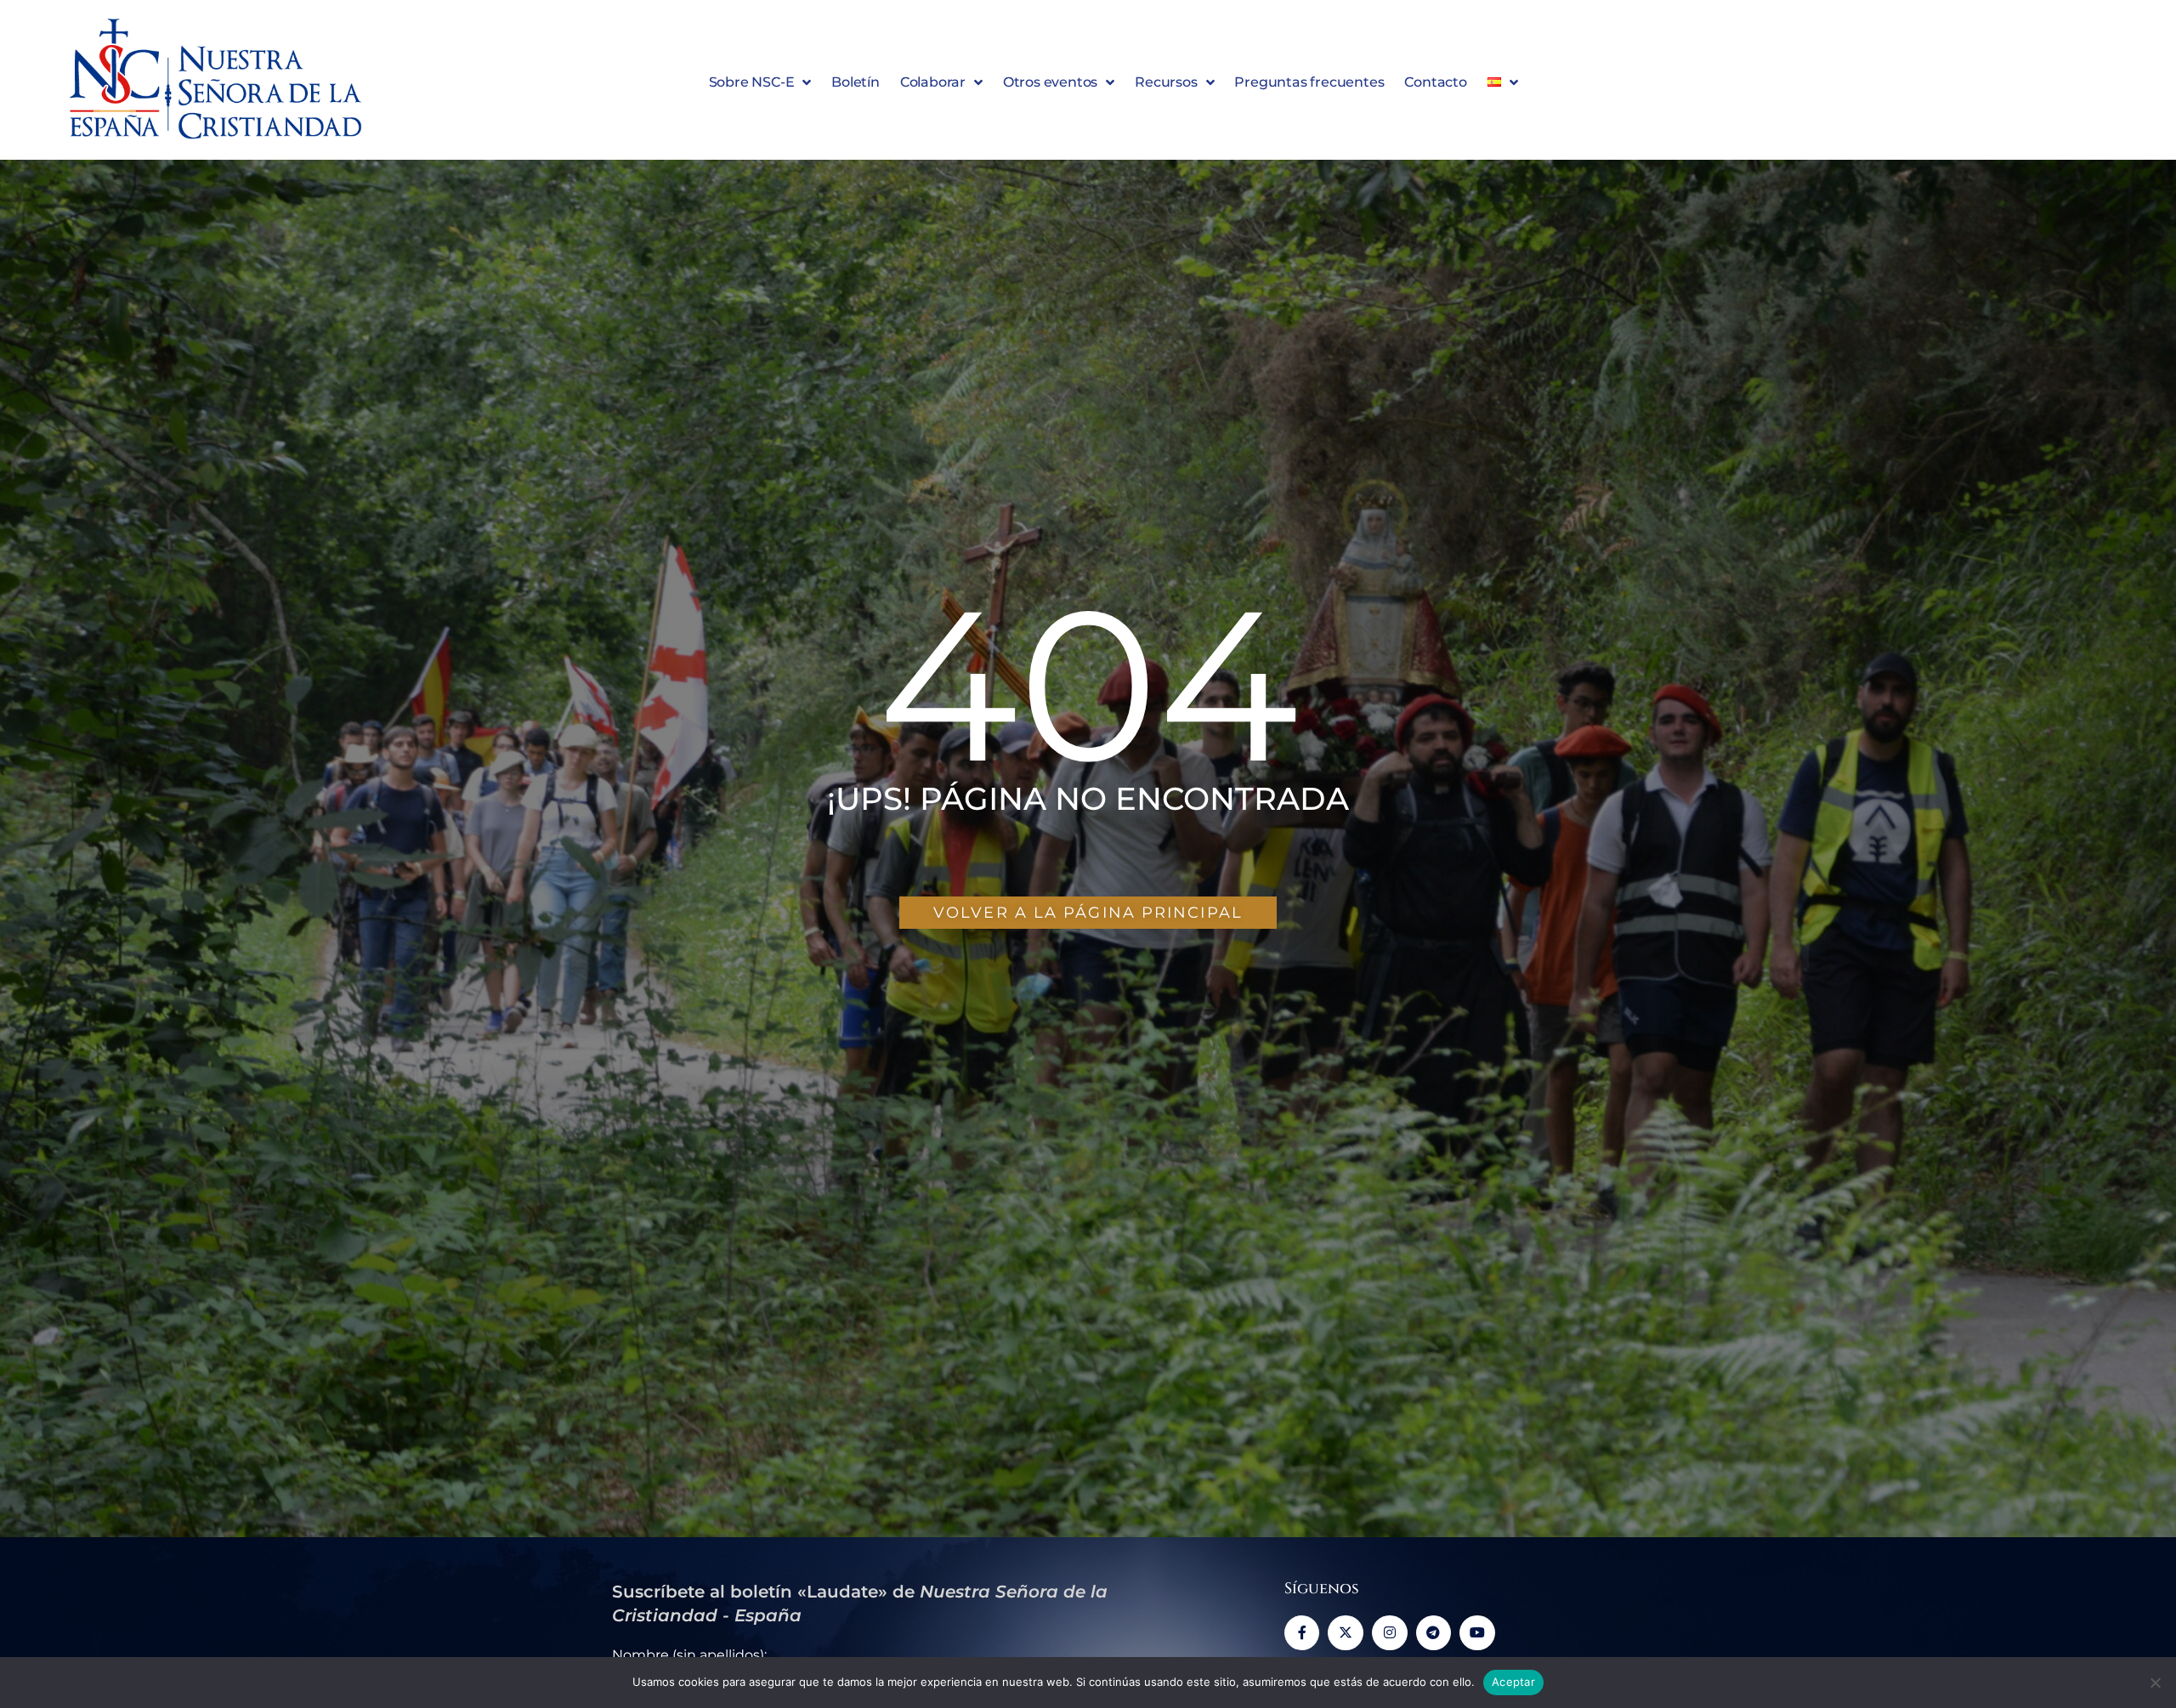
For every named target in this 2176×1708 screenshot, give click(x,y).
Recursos (1166, 82)
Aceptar (1513, 1682)
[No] (2155, 1683)
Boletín (856, 82)
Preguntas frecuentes (1309, 82)
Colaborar (933, 82)
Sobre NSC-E (752, 82)
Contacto (1435, 82)
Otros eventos (1050, 82)
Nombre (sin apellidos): (689, 1655)
